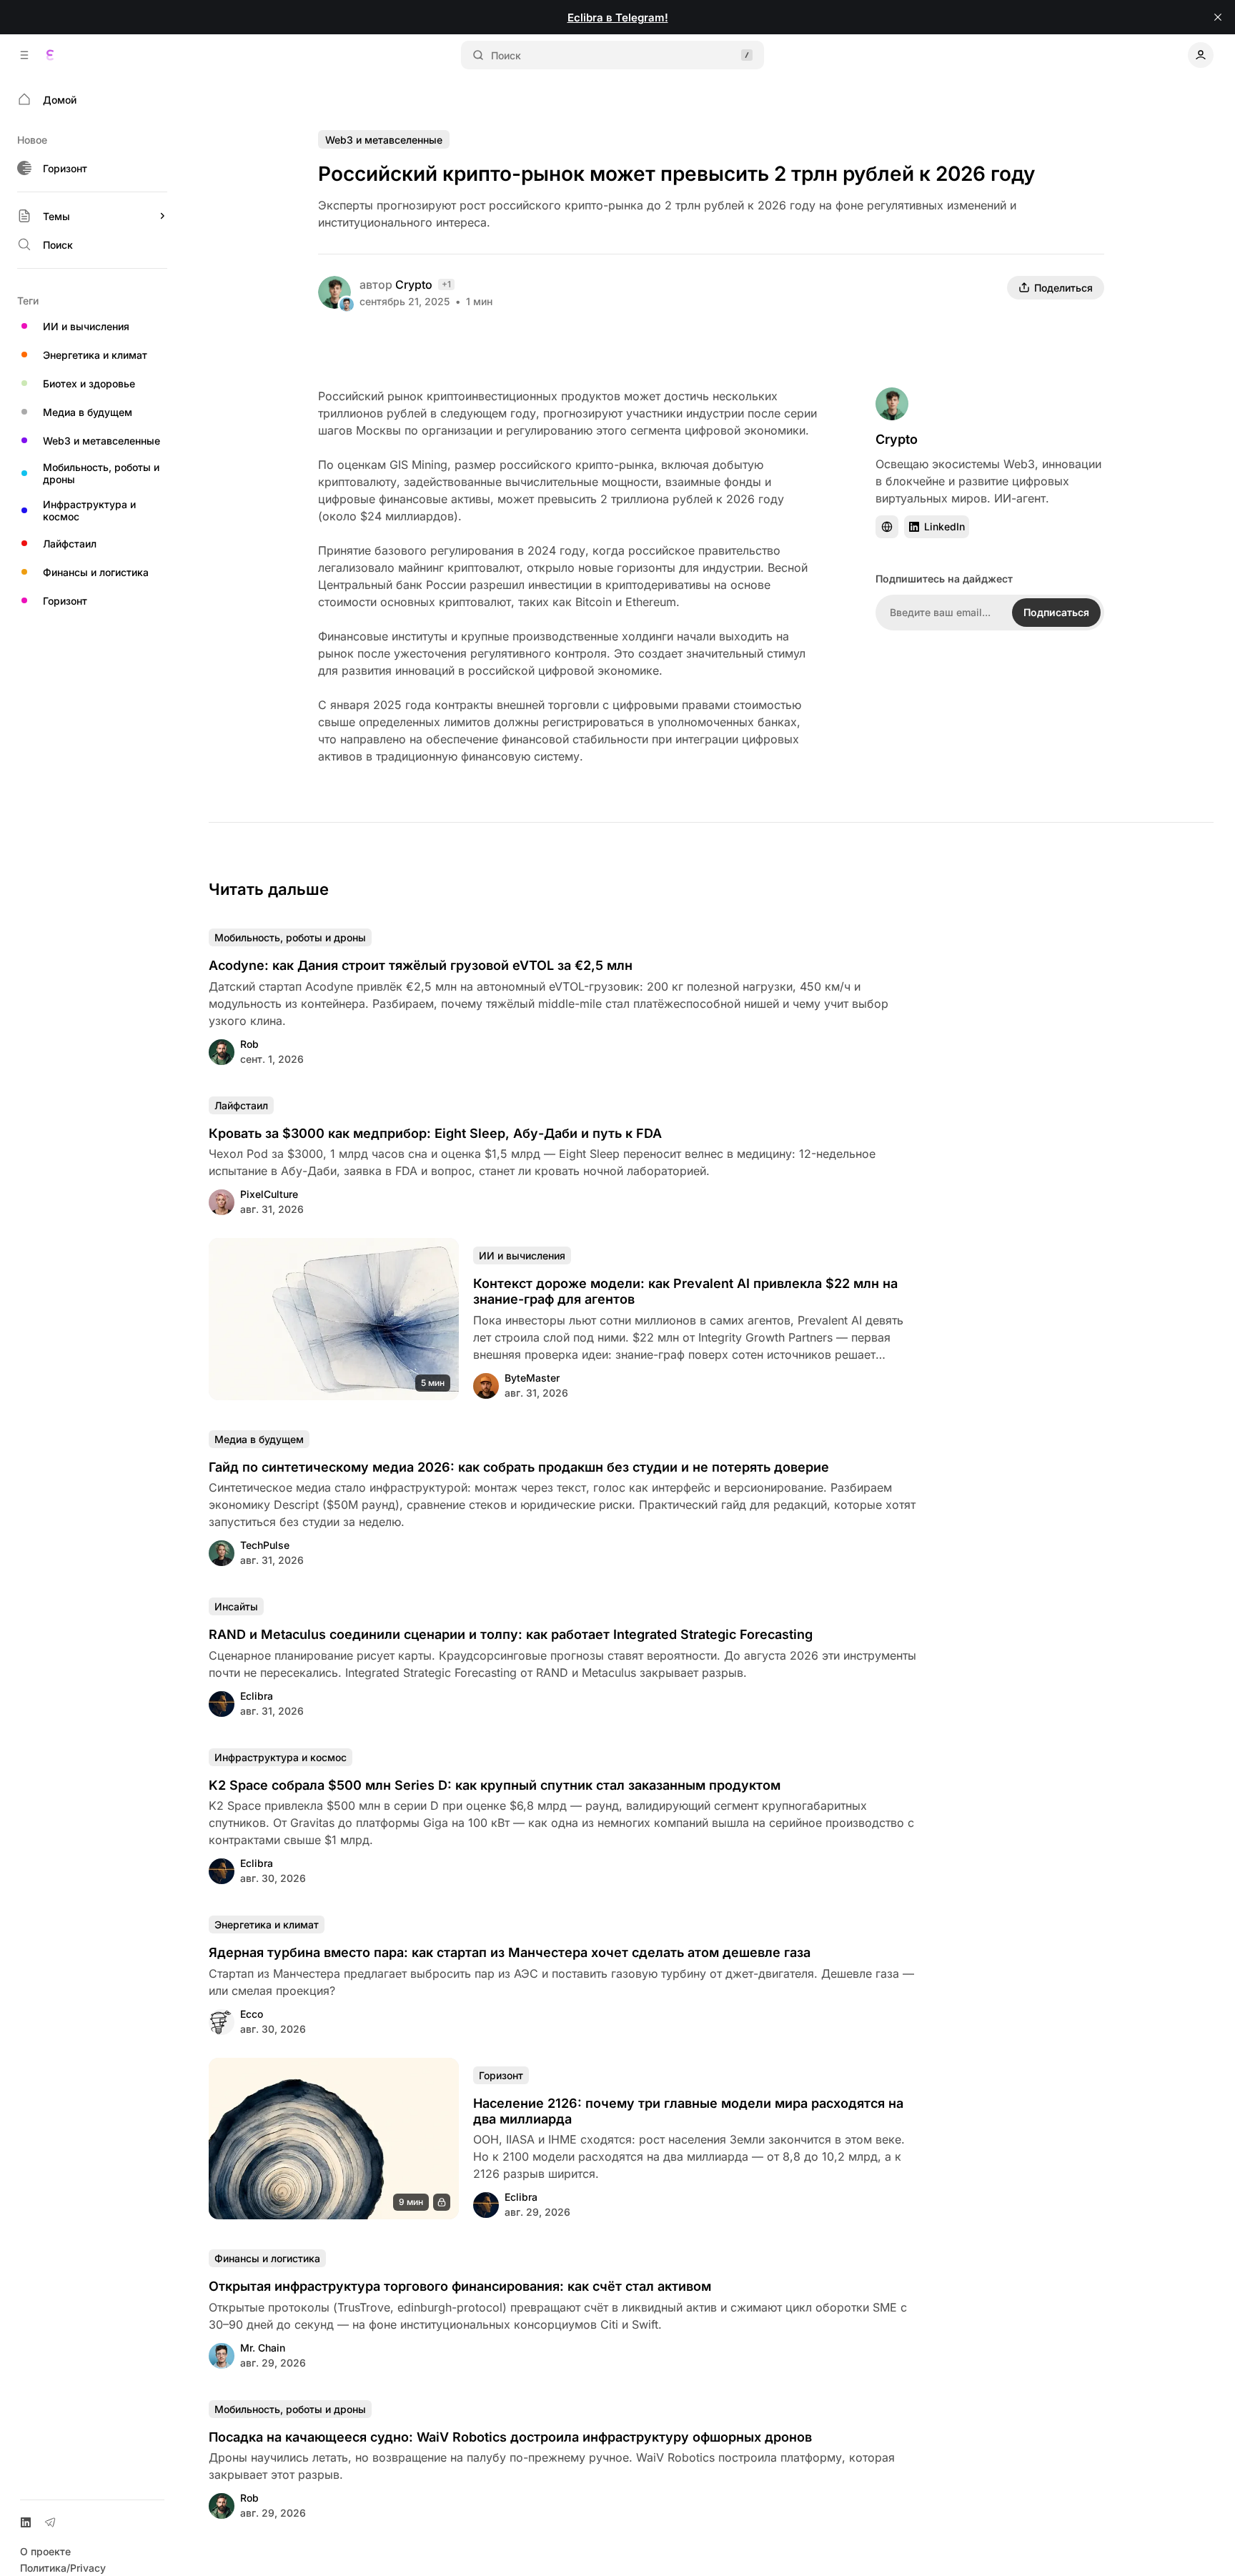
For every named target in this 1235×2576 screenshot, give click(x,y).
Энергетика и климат (267, 1924)
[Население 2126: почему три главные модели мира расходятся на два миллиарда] (334, 2139)
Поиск (506, 55)
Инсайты (236, 1606)
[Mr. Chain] (347, 304)
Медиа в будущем (259, 1439)
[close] (1218, 17)
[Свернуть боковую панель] (24, 55)
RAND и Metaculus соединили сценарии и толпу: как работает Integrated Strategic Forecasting (511, 1634)
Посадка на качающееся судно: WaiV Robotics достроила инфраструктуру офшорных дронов (510, 2437)
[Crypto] (334, 292)
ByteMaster (532, 1378)
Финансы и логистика (267, 2258)
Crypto (414, 284)
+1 (446, 284)
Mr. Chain (263, 2348)
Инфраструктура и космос (281, 1757)
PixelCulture (269, 1194)
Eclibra (257, 1696)
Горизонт (501, 2075)
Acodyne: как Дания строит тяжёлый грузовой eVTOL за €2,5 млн (421, 965)
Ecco (252, 2014)
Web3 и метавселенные (384, 140)
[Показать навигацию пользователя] (1201, 55)
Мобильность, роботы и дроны (290, 937)
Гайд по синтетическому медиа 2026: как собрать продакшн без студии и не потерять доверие (519, 1467)
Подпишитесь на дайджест (944, 579)
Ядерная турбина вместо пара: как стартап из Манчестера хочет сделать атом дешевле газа (510, 1952)
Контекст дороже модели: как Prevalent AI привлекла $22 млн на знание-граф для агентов (685, 1291)
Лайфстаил (241, 1105)
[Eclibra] (50, 55)
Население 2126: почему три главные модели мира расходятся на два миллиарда (688, 2111)
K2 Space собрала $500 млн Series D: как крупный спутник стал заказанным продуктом (495, 1785)
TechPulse (265, 1545)
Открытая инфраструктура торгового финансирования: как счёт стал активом (460, 2286)
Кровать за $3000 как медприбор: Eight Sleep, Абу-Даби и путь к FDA (435, 1133)
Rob (249, 1044)
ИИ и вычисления (522, 1255)
